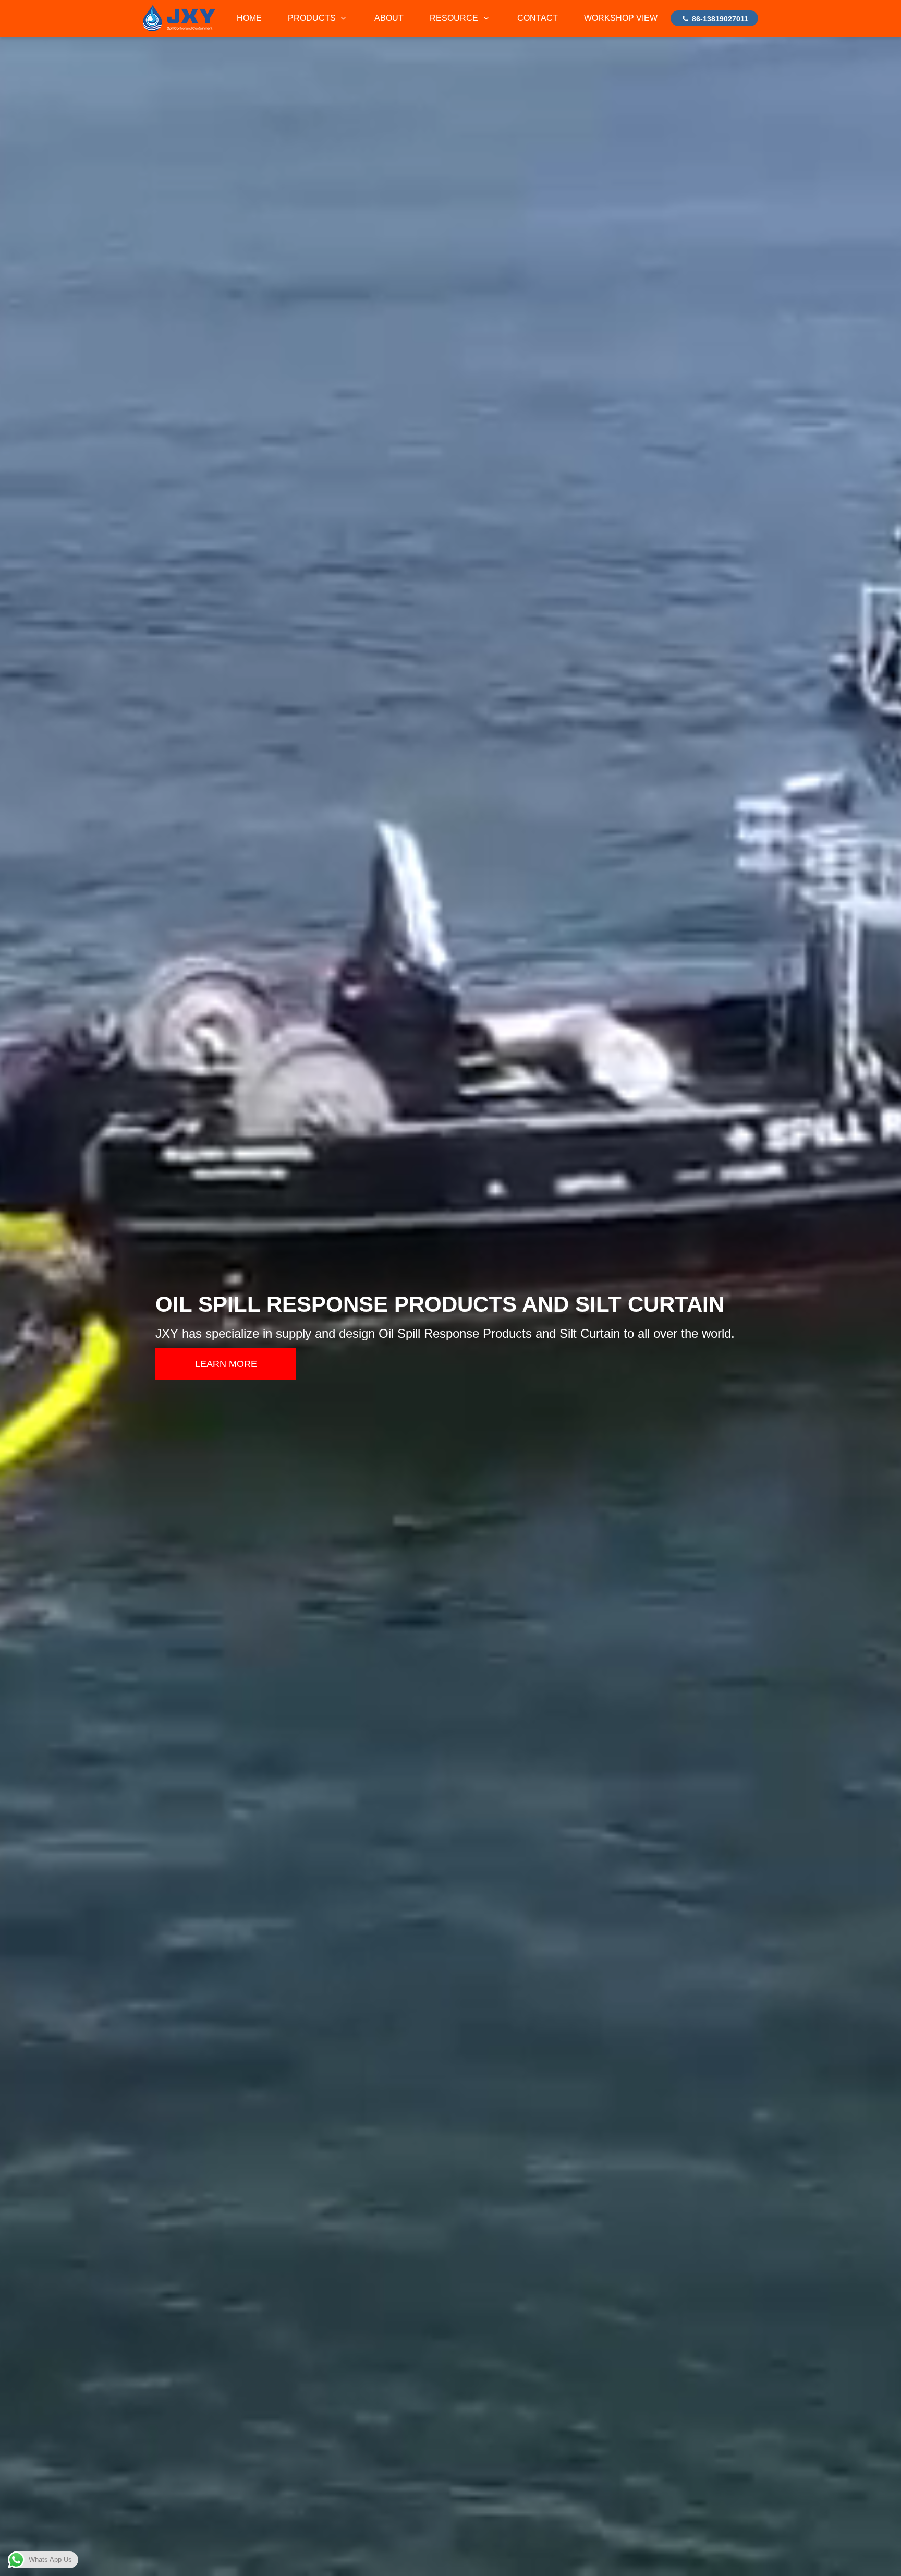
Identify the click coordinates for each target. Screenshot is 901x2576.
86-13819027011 (719, 19)
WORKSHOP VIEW (621, 18)
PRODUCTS (313, 18)
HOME (249, 18)
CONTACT (538, 18)
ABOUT (389, 18)
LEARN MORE (226, 1364)
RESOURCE (455, 18)
